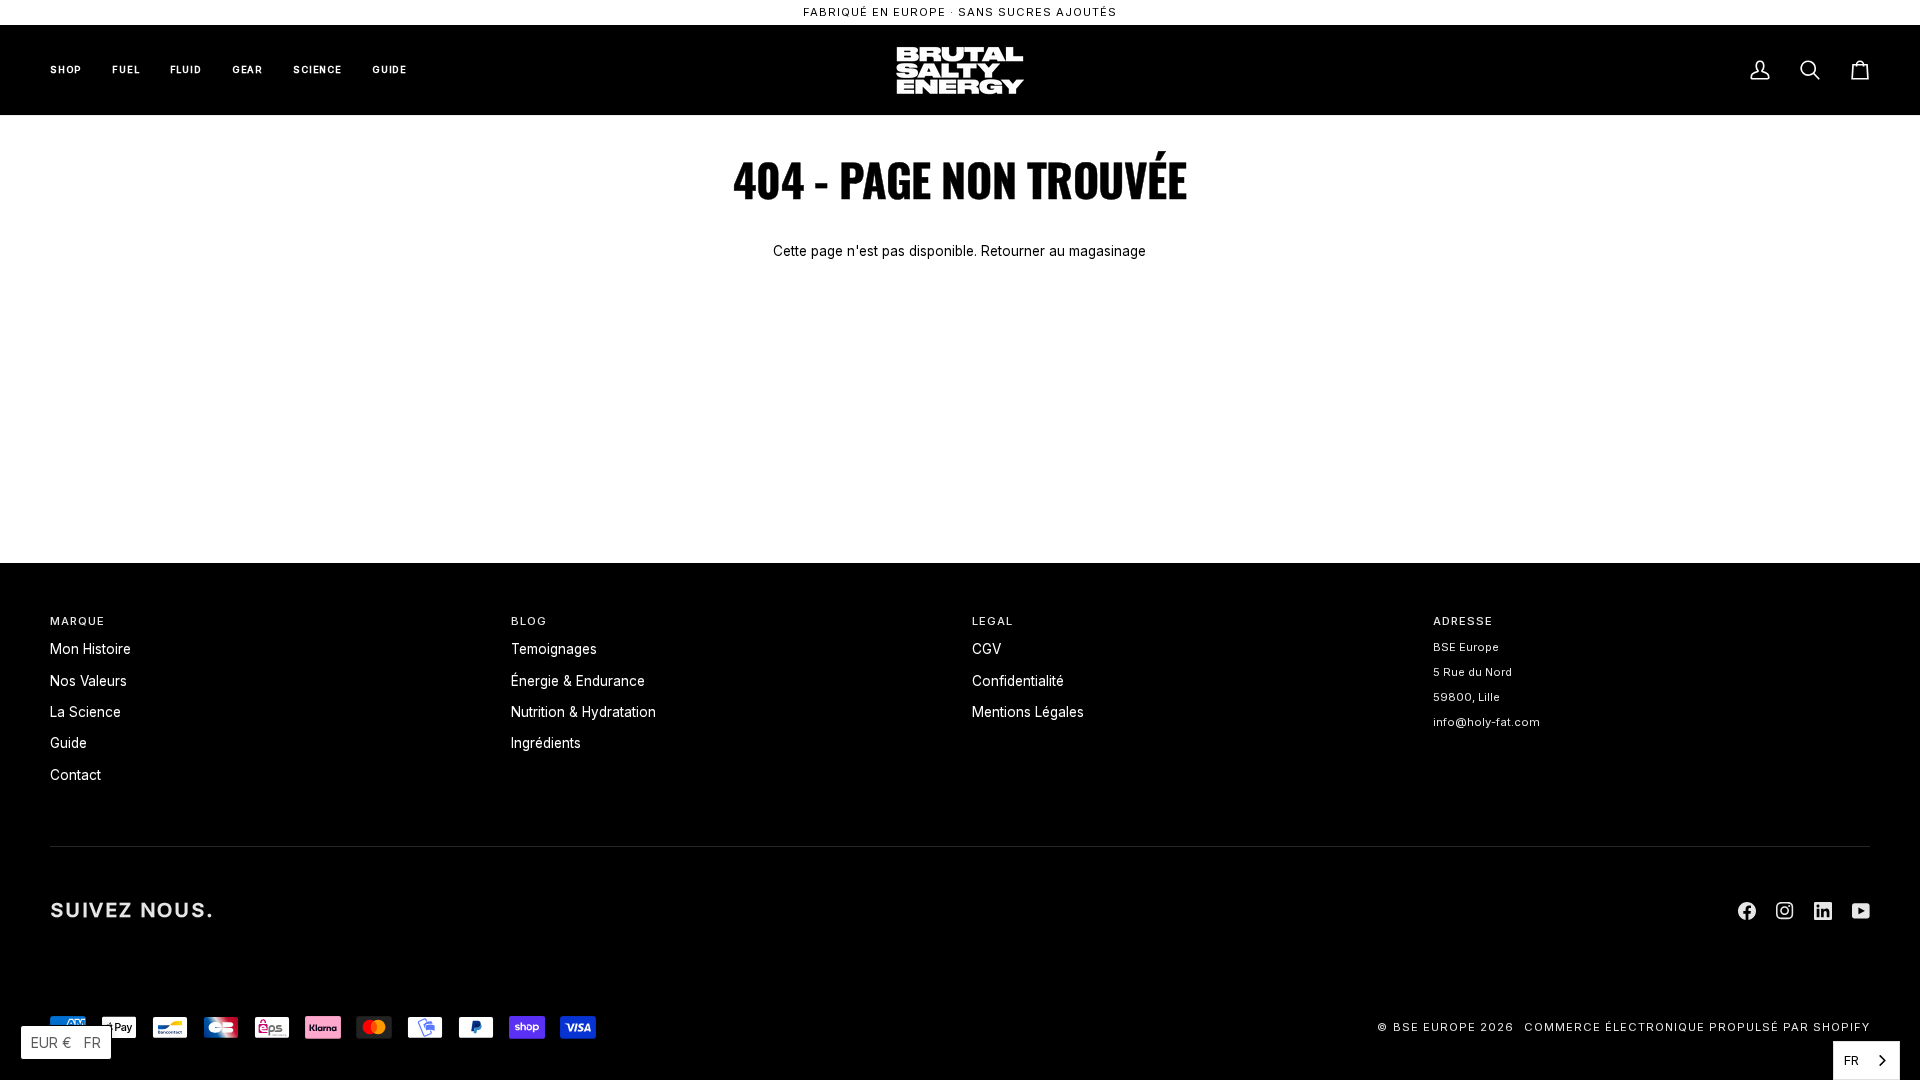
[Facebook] (1747, 911)
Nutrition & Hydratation (583, 712)
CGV (986, 649)
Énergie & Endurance (578, 681)
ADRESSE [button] (1463, 621)
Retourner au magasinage (1063, 251)
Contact (75, 775)
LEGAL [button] (992, 621)
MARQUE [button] (77, 621)
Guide (68, 743)
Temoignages (554, 649)
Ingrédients (546, 743)
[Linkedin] (1823, 911)
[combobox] (1866, 1060)
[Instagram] (1785, 911)
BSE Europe (1434, 1027)
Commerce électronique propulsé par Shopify (1697, 1027)
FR (1851, 1060)
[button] (66, 1042)
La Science (85, 712)
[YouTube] (1861, 911)
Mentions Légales (1028, 712)
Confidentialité (1018, 681)
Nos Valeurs (88, 681)
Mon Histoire (90, 649)
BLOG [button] (529, 621)
